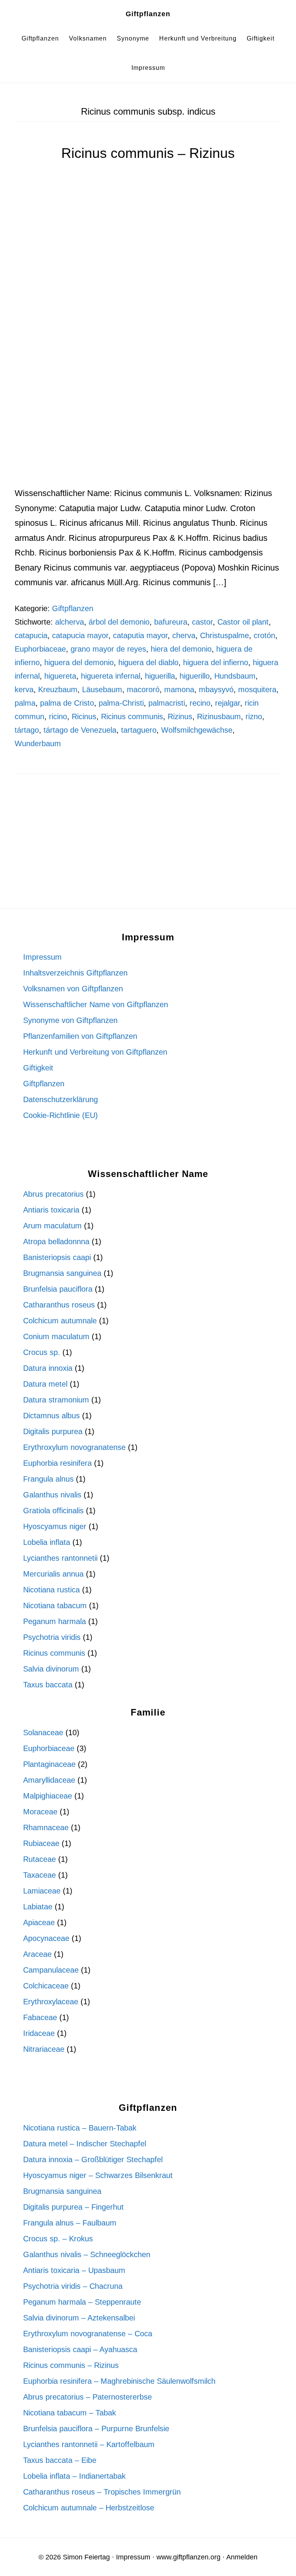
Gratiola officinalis (53, 1511)
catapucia (31, 635)
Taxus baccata (48, 1685)
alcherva (70, 622)
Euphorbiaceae (40, 649)
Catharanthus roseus (59, 1305)
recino (200, 703)
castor (202, 622)
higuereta (60, 676)
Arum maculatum (52, 1226)
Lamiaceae (42, 1891)
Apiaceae (39, 1922)
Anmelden (242, 2557)
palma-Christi (121, 703)
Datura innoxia (48, 1368)
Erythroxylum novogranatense (74, 1447)
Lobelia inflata (47, 1542)
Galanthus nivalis (52, 1495)
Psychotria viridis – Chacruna (73, 2286)
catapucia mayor (80, 635)
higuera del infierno (216, 662)
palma (25, 703)
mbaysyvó (216, 689)
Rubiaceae (41, 1843)
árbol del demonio (119, 622)
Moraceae (40, 1812)
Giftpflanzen (148, 14)
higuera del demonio (79, 662)
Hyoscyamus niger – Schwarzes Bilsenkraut (98, 2175)
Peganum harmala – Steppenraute (82, 2302)
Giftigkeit (38, 1068)
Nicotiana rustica (51, 1590)
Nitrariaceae (44, 2049)
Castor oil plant (243, 622)
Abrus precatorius (53, 1194)
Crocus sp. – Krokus (58, 2239)
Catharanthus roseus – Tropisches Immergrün (102, 2492)
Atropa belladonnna (56, 1241)
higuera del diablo (148, 662)
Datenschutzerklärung (61, 1099)
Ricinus (84, 716)
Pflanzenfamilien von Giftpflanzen (80, 1036)
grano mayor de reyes (108, 649)
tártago (27, 730)
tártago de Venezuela (80, 730)
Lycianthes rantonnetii (60, 1558)
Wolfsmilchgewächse (197, 730)
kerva (24, 689)
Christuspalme (225, 635)
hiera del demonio (181, 649)
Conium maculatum (56, 1336)
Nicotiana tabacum (55, 1606)
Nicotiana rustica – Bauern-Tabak (80, 2128)
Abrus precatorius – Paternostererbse (87, 2397)
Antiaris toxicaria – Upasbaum (74, 2270)
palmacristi (167, 703)
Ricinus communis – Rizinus (148, 153)
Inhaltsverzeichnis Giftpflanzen (75, 973)
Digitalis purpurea (53, 1431)
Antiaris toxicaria (51, 1210)
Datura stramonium (56, 1400)
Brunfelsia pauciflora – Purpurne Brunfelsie (96, 2429)
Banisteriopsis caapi (57, 1257)
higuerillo (195, 676)
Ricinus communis (132, 716)
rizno (254, 716)
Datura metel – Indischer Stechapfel (85, 2144)
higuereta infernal (111, 676)
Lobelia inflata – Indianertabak (74, 2476)
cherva (184, 635)
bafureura (171, 622)
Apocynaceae (46, 1938)
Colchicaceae (46, 1986)
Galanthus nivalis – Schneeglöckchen (87, 2254)
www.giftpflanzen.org (188, 2557)
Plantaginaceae (49, 1764)
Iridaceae (39, 2033)
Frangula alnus (48, 1479)
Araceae (37, 1954)
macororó (143, 689)
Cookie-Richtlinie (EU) (61, 1115)
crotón (264, 635)
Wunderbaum (38, 744)
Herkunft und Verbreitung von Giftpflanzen (95, 1052)
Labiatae (38, 1907)
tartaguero (139, 730)
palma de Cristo (67, 703)
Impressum (42, 957)
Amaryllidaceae (49, 1780)
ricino (58, 716)
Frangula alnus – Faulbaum (70, 2223)
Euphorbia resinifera (57, 1463)
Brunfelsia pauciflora (58, 1289)
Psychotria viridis (52, 1637)
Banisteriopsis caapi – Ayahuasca (80, 2349)
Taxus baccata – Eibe (60, 2460)
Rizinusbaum (219, 716)
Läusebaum (102, 689)
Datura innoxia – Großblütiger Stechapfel (93, 2159)
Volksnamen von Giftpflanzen (73, 989)
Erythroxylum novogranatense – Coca (88, 2334)
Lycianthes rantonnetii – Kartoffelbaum (89, 2444)
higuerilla (160, 676)
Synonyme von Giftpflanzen (70, 1020)
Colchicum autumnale (60, 1321)
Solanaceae (43, 1733)
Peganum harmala (55, 1621)
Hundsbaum (235, 676)
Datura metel (45, 1384)
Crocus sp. (42, 1352)
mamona (179, 689)
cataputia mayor (140, 635)
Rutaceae (40, 1859)
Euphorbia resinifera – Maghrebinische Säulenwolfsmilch (119, 2381)
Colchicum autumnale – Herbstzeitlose (89, 2508)
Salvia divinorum (51, 1669)
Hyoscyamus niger (55, 1526)
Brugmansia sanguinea (62, 1273)
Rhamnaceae (46, 1827)
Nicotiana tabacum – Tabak (70, 2413)
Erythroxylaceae (51, 2002)
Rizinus (180, 716)
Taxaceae (40, 1875)
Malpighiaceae (48, 1796)
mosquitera (257, 689)
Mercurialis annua (53, 1574)
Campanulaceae (51, 1970)
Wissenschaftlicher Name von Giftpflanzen (96, 1004)
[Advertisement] (148, 429)
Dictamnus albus (51, 1416)
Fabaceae (40, 2017)
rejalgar (228, 703)
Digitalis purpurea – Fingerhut (73, 2207)
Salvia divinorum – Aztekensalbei (79, 2318)
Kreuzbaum (58, 689)
